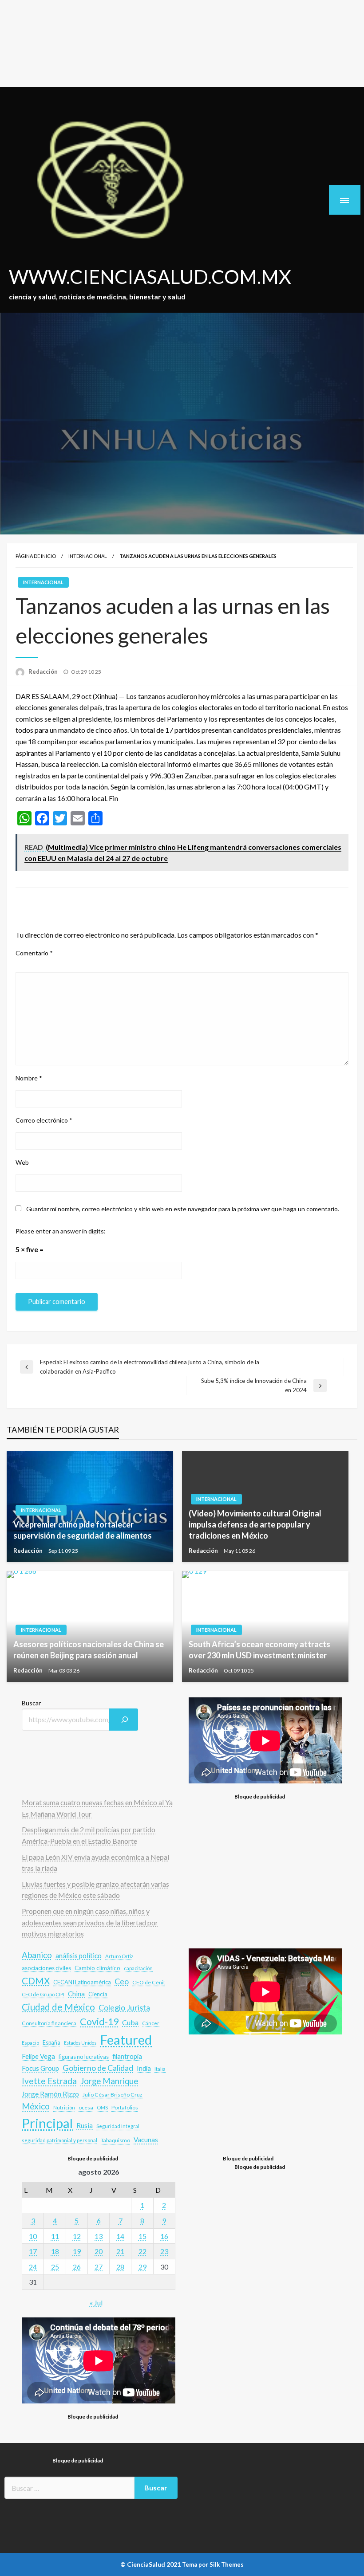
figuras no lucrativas (84, 2057)
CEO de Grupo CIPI (43, 1994)
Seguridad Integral (118, 2126)
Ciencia (98, 1994)
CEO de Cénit (149, 1982)
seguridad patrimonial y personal (59, 2140)
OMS (102, 2107)
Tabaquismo (115, 2140)
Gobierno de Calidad (98, 2068)
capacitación (138, 1968)
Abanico (37, 1955)
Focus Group (40, 2068)
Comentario (34, 953)
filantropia (127, 2056)
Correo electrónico (44, 1120)
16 (164, 2236)
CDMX (36, 1981)
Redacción (44, 671)
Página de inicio (36, 556)
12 (77, 2236)
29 (142, 2267)
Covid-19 (99, 2022)
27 (99, 2267)
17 (33, 2251)
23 (164, 2251)
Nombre (29, 1078)
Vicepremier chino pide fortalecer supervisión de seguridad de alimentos (83, 1530)
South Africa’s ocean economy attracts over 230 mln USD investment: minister (259, 1650)
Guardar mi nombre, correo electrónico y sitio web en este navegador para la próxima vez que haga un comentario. (183, 1209)
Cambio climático (97, 1968)
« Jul (96, 2303)
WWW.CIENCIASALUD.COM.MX (150, 276)
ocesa (86, 2107)
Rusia (85, 2125)
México (36, 2106)
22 (142, 2251)
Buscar (31, 1703)
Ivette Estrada (49, 2081)
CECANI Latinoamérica (82, 1982)
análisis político (79, 1956)
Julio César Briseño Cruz (113, 2095)
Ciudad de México (58, 2007)
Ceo (122, 1981)
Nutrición (64, 2107)
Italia (160, 2069)
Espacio (30, 2043)
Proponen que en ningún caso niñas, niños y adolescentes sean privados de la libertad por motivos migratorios (90, 1922)
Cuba (130, 2022)
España (51, 2043)
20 (99, 2251)
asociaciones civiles (46, 1968)
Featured (126, 2040)
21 (120, 2251)
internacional (88, 556)
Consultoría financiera (49, 2023)
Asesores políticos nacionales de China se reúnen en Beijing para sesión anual (89, 1650)
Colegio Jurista (124, 2007)
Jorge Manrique (109, 2081)
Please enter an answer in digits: (61, 1231)
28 (120, 2267)
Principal (47, 2123)
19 (77, 2251)
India (144, 2068)
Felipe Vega (38, 2056)
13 (99, 2236)
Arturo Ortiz (119, 1956)
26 (77, 2267)
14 (120, 2236)
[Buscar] (124, 1720)
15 (142, 2236)
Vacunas (146, 2140)
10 (33, 2236)
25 (55, 2267)
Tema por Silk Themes (213, 2564)
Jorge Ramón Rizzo (50, 2094)
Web (22, 1162)
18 (55, 2251)
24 (33, 2267)
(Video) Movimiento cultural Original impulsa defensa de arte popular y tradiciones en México (255, 1524)
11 (55, 2236)
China (76, 1994)
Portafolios (125, 2107)
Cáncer (151, 2023)
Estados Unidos (80, 2043)
